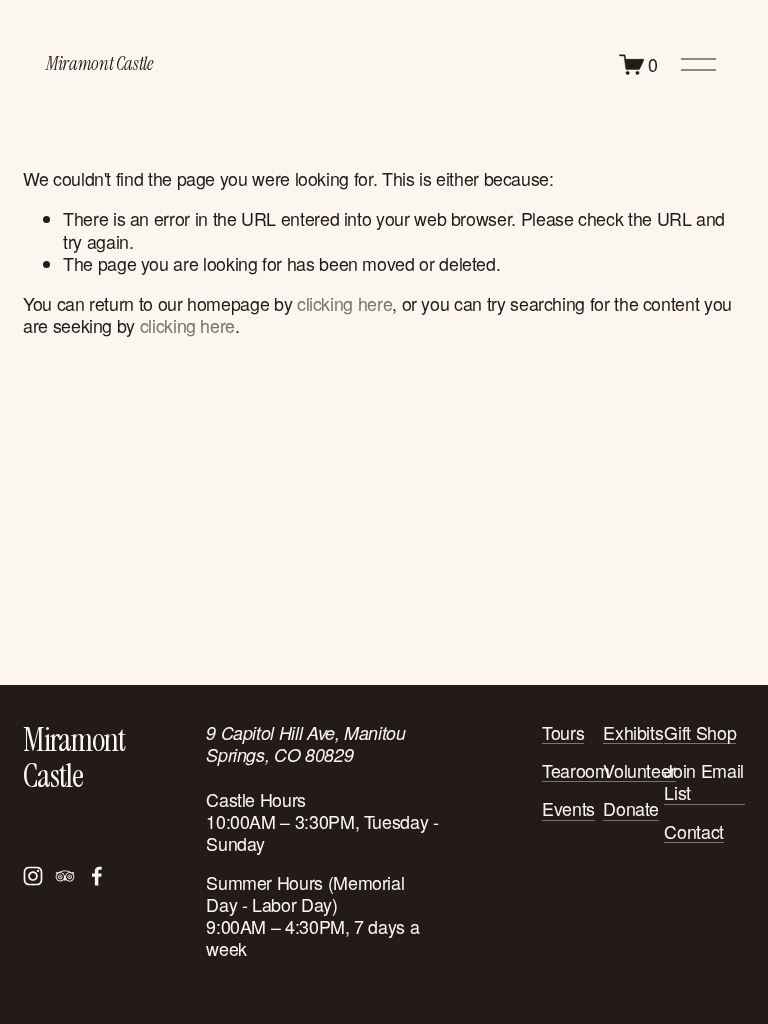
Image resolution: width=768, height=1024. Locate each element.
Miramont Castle (99, 64)
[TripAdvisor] (65, 876)
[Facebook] (97, 876)
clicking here (344, 303)
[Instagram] (33, 876)
